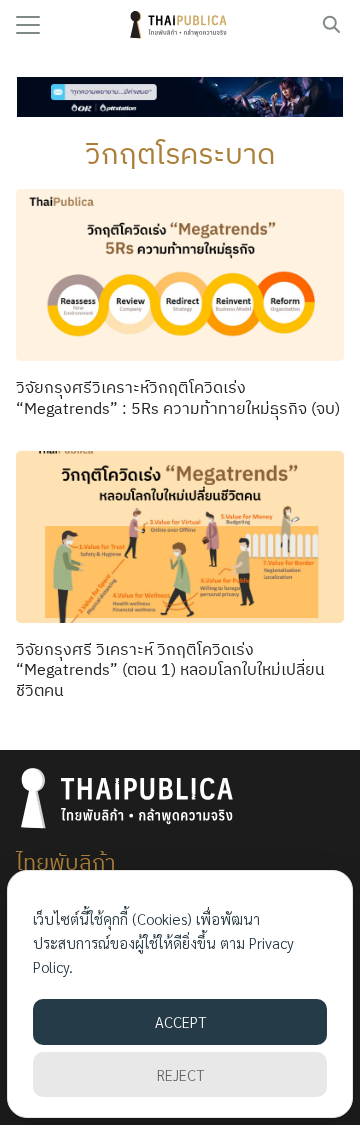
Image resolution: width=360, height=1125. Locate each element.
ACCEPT (180, 1021)
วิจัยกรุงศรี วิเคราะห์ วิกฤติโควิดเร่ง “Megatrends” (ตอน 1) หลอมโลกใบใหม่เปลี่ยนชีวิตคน (170, 670)
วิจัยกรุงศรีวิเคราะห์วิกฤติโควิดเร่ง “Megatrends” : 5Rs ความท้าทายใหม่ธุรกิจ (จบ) (178, 397)
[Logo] (180, 25)
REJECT (180, 1074)
